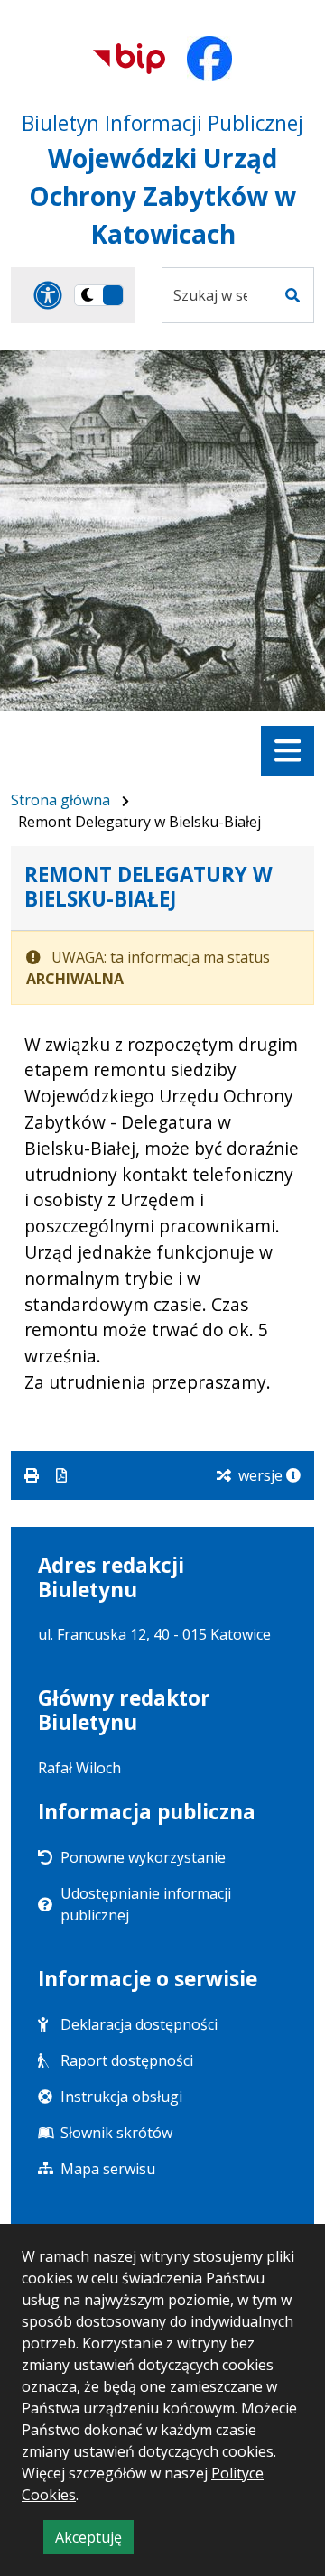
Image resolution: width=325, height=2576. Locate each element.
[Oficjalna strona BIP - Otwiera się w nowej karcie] (129, 59)
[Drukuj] (33, 1475)
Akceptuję (94, 2540)
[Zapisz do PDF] (61, 1475)
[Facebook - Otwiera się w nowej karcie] (209, 59)
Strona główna (60, 800)
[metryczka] (293, 1475)
